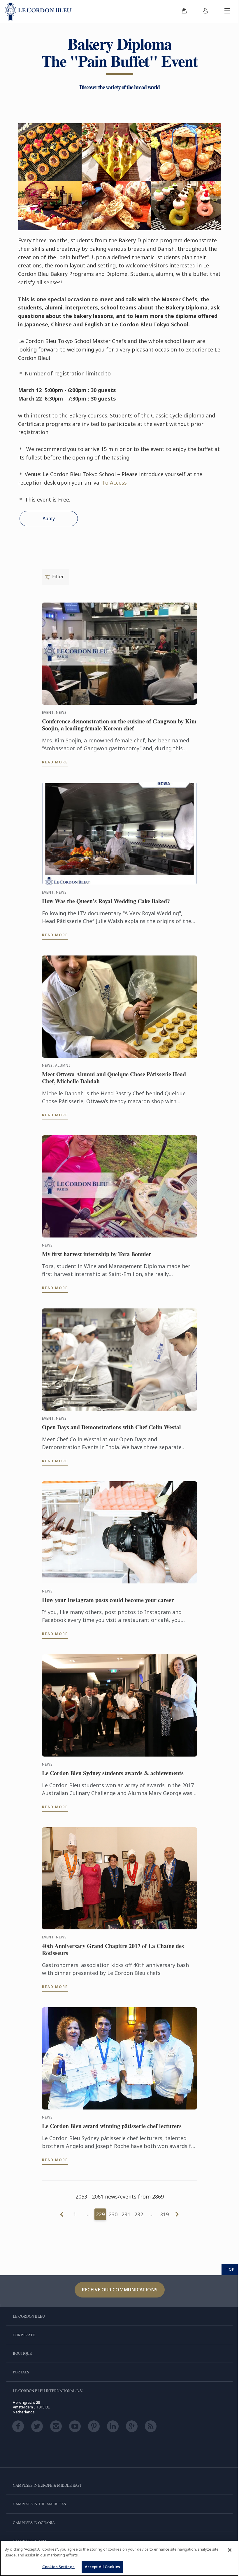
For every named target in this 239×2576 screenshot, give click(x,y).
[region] (119, 2558)
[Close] (230, 2550)
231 (126, 2214)
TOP (230, 2269)
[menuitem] (184, 12)
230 (113, 2214)
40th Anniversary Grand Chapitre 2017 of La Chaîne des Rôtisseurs (113, 1950)
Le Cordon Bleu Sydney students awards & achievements (113, 1773)
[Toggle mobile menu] (227, 12)
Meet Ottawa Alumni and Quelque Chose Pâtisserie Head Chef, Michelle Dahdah (114, 1078)
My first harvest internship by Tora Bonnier (97, 1254)
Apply (49, 518)
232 (139, 2214)
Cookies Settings (58, 2567)
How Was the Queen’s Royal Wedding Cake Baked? (106, 901)
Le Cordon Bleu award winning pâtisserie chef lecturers (112, 2126)
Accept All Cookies (102, 2567)
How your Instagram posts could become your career (108, 1600)
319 (164, 2214)
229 (100, 2214)
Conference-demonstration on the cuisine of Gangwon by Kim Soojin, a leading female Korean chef (119, 725)
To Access (114, 483)
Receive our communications (120, 2290)
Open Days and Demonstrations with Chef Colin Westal (111, 1427)
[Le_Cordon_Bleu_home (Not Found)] (38, 12)
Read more (55, 762)
